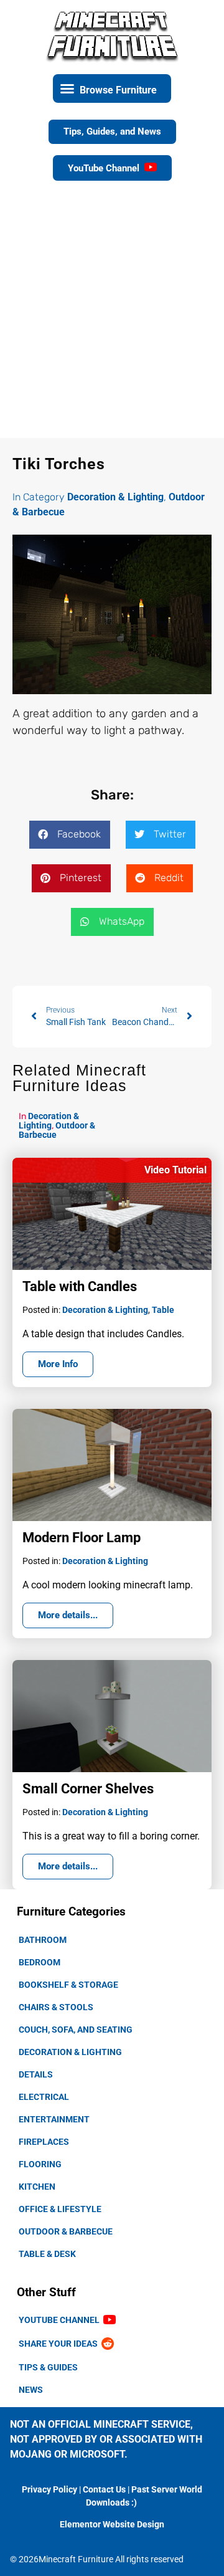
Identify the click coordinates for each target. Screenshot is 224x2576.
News (31, 2390)
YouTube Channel (61, 2320)
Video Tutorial (175, 1170)
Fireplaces (44, 2142)
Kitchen (37, 2187)
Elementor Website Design (112, 2524)
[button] (112, 88)
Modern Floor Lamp (82, 1538)
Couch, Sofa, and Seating (76, 2030)
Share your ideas (60, 2344)
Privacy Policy (49, 2489)
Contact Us (104, 2489)
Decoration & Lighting (70, 2052)
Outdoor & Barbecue (66, 2231)
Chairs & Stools (56, 2007)
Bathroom (43, 1940)
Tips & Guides (48, 2367)
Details (36, 2074)
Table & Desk (47, 2254)
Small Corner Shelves (88, 1789)
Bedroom (40, 1962)
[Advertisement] (112, 320)
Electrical (44, 2097)
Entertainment (54, 2119)
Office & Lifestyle (60, 2209)
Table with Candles (80, 1286)
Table (163, 1310)
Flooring (40, 2164)
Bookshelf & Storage (68, 1985)
